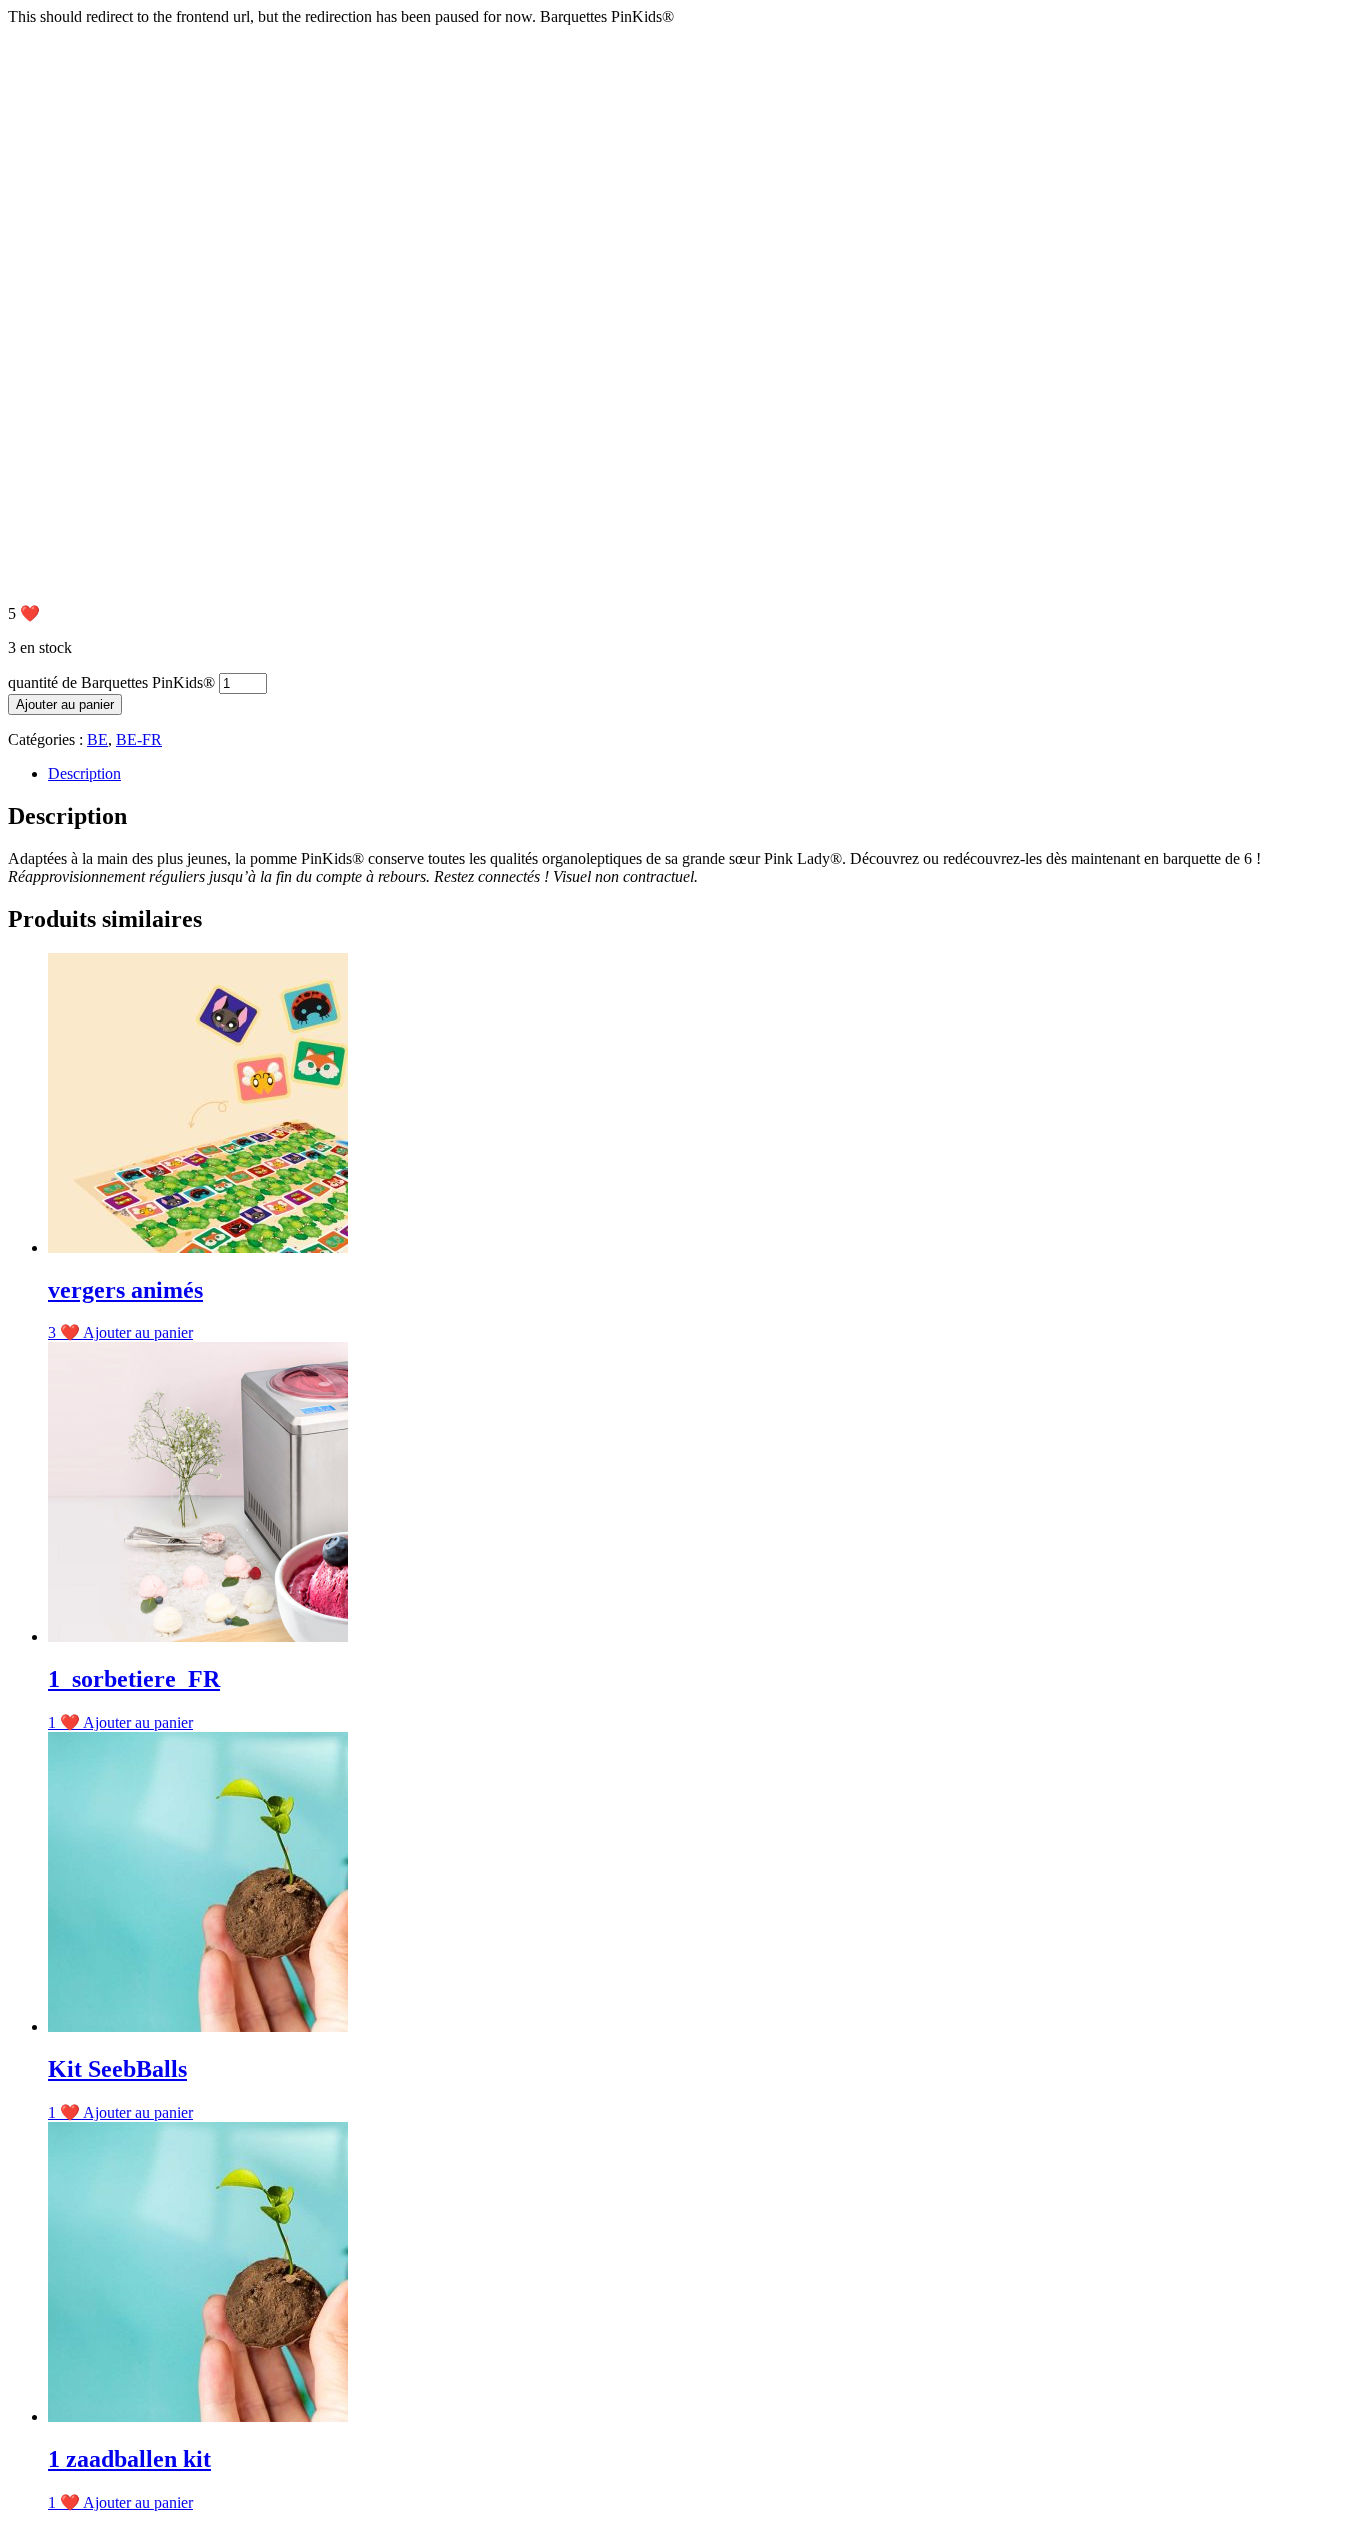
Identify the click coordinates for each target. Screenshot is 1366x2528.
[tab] (703, 774)
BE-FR (139, 739)
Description (84, 773)
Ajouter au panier (65, 704)
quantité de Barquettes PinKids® (111, 682)
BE (97, 739)
